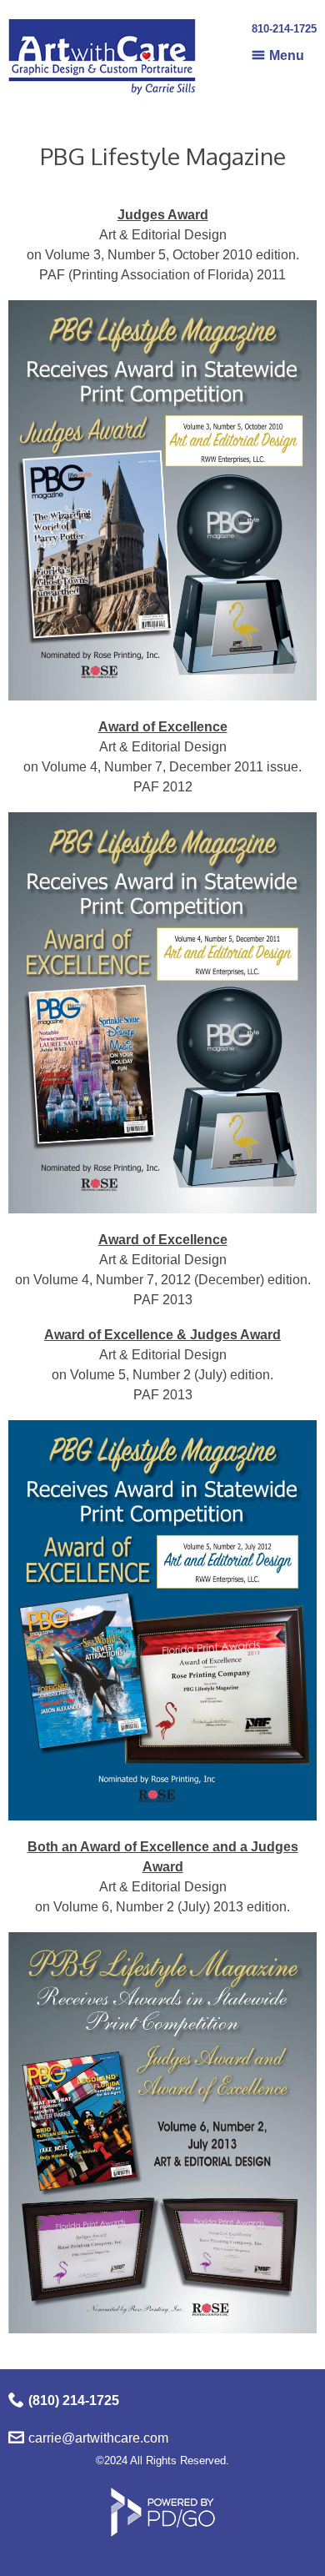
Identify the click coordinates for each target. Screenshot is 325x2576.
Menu (287, 55)
